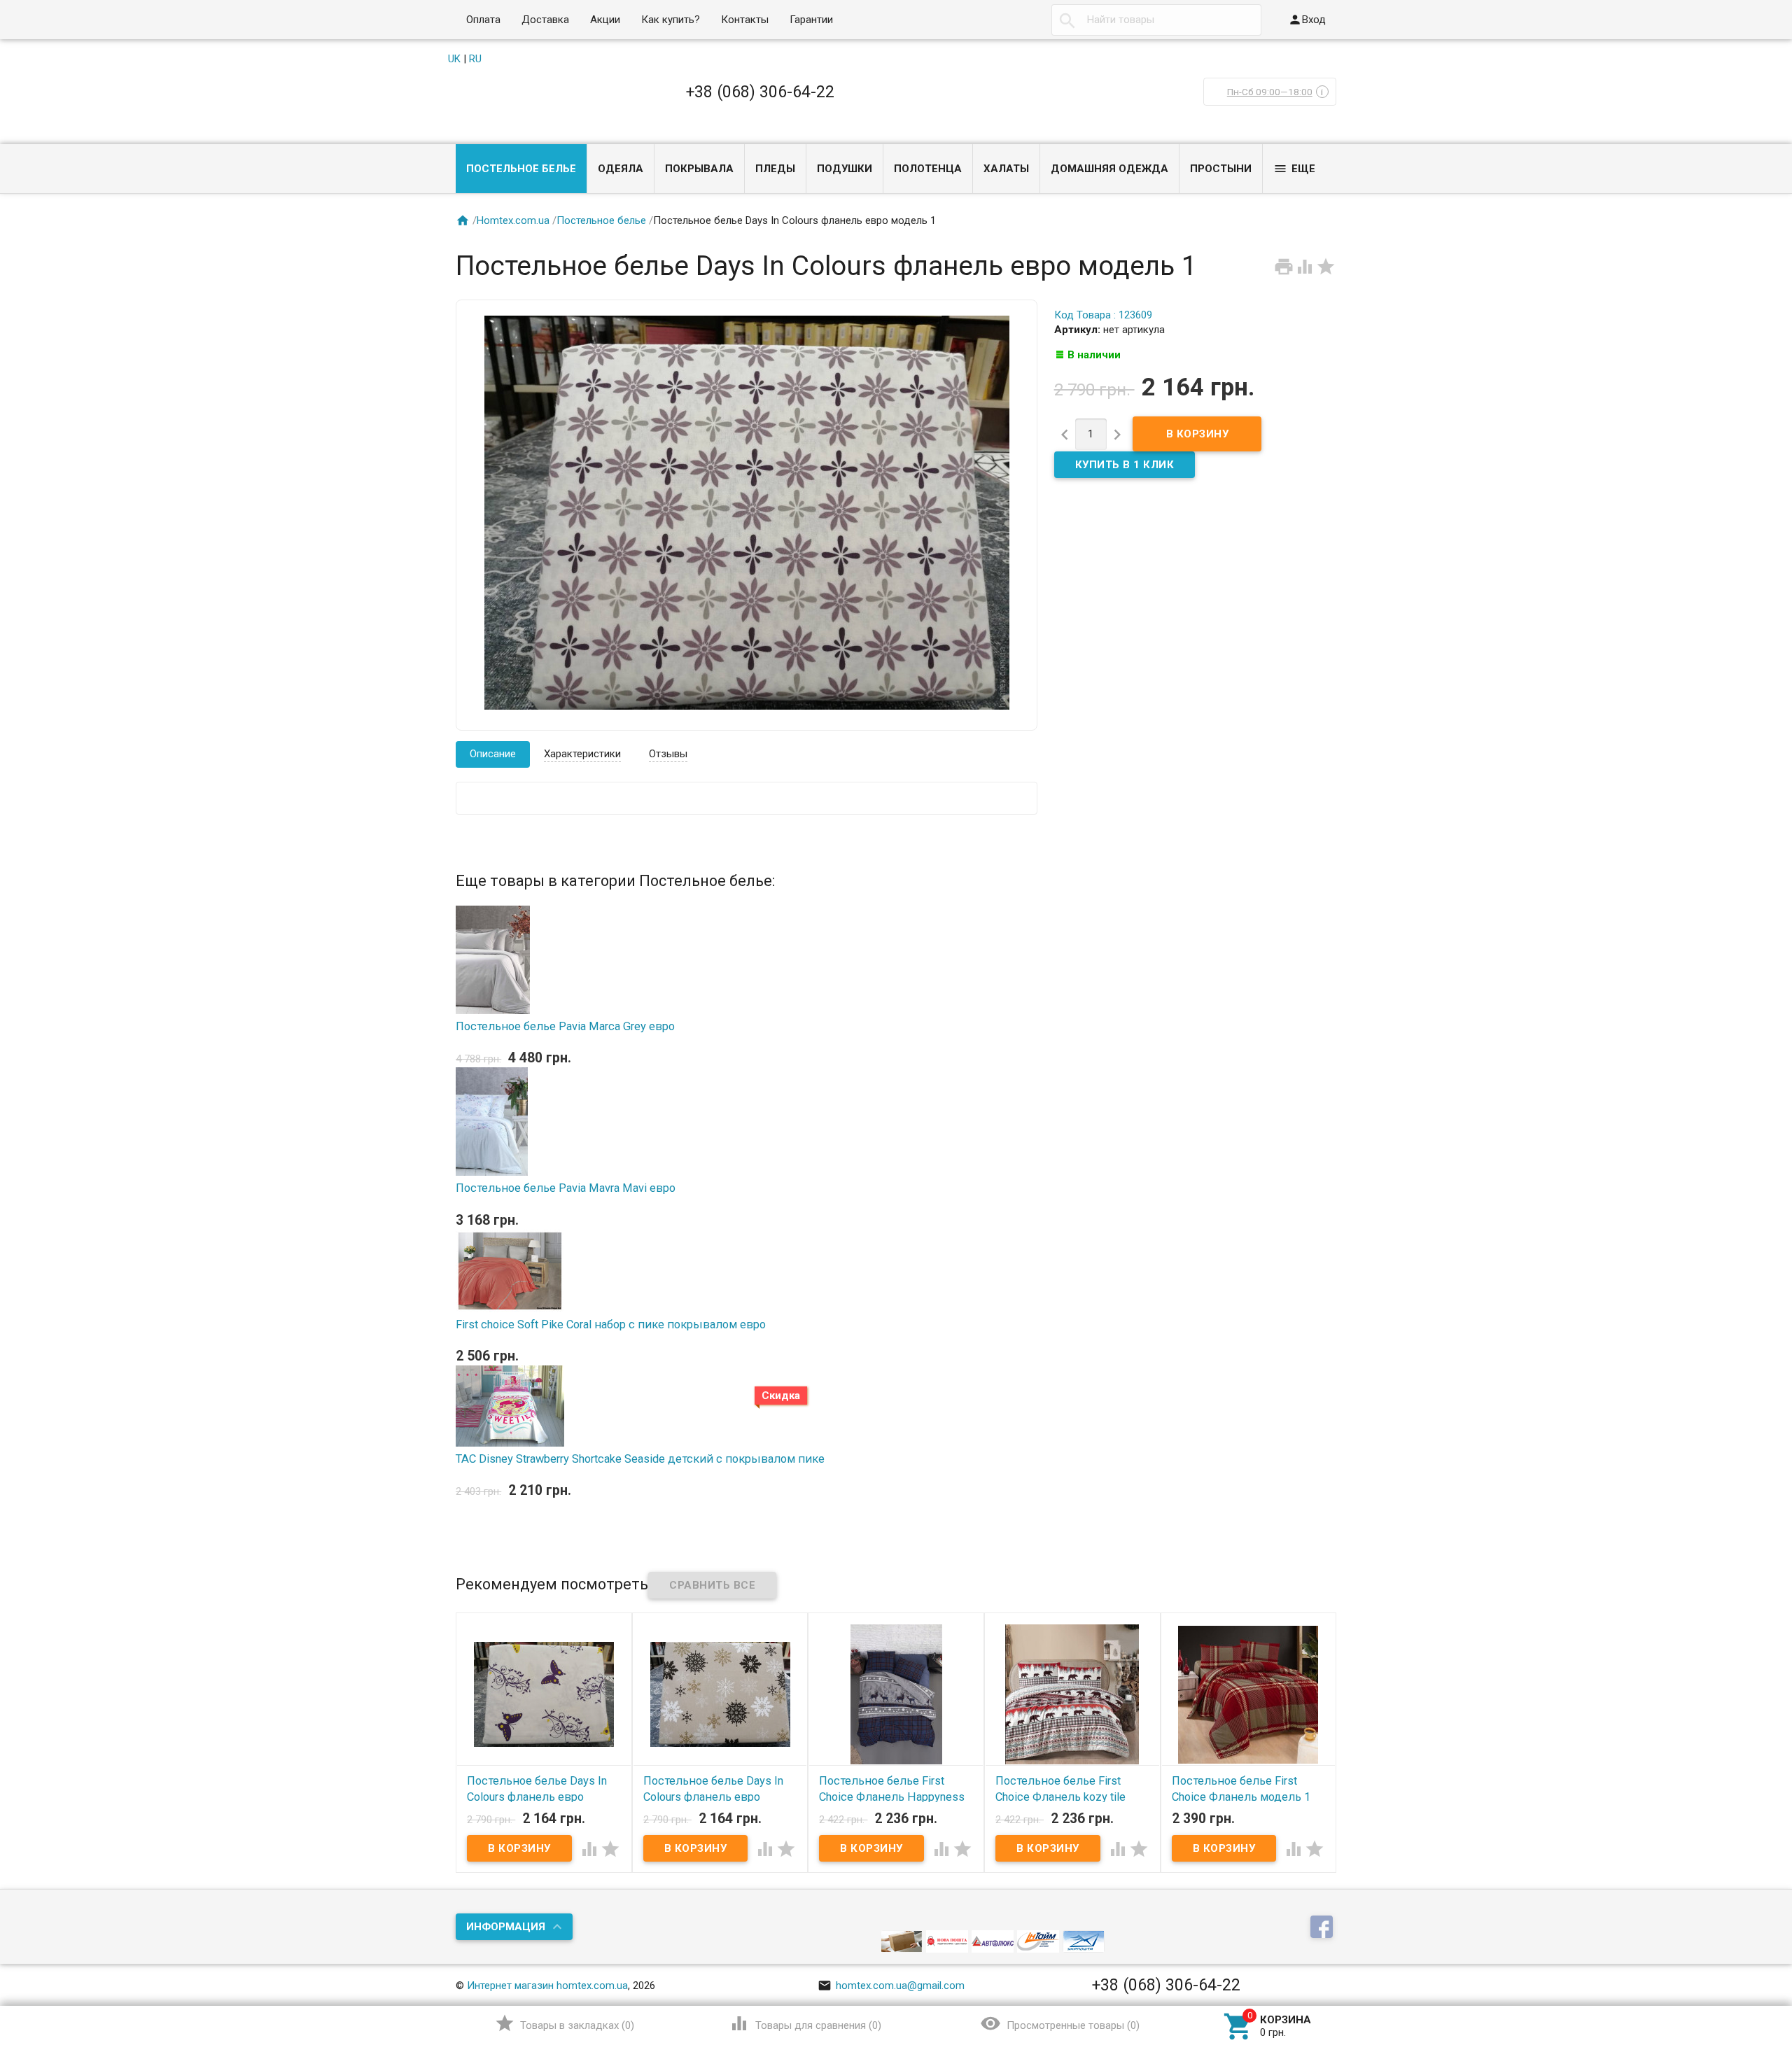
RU (475, 59)
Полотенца (928, 169)
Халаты (1006, 169)
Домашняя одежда (1109, 169)
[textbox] (1156, 20)
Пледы (775, 169)
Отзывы (668, 754)
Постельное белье (521, 169)
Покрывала (699, 169)
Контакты (745, 20)
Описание (493, 754)
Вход (1307, 20)
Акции (605, 20)
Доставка (545, 20)
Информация (506, 1927)
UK (454, 59)
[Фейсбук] (1323, 1927)
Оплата (483, 20)
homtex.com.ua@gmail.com (891, 1986)
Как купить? (671, 20)
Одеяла (621, 169)
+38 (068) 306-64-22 (760, 92)
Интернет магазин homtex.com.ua (547, 1986)
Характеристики (582, 754)
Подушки (845, 169)
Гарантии (811, 20)
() (565, 2023)
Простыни (1221, 169)
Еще (1294, 169)
